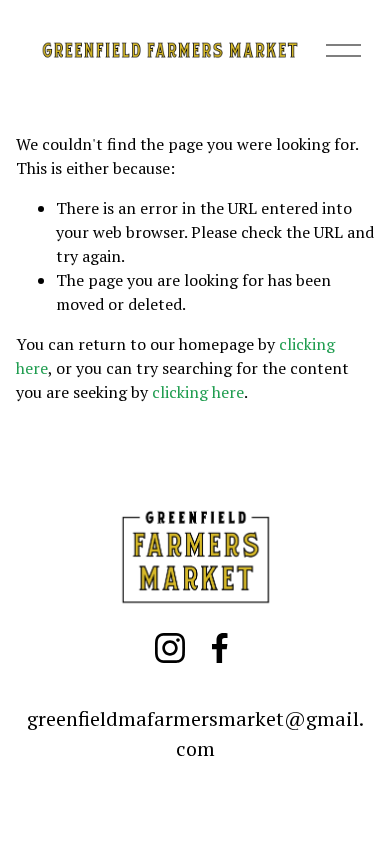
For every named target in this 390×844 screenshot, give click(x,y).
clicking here (198, 392)
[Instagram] (170, 648)
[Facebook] (220, 648)
